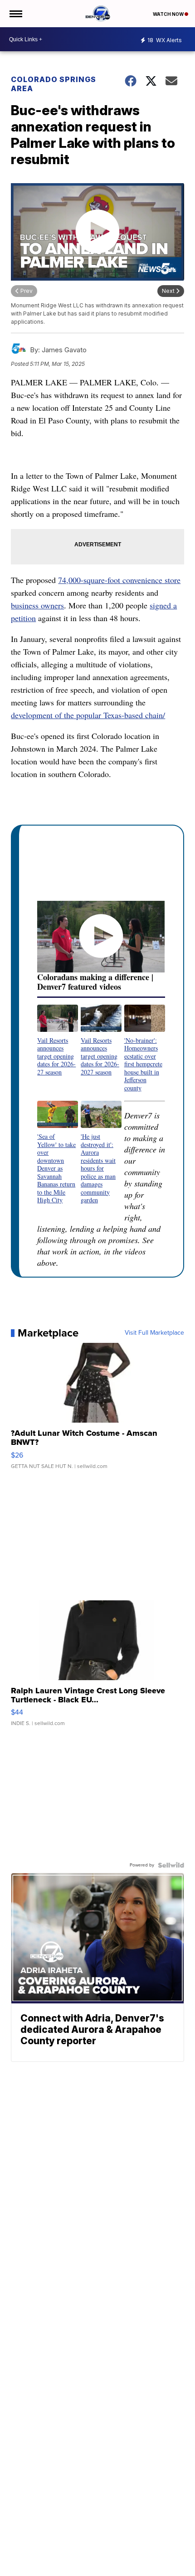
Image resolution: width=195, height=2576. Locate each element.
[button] (58, 1040)
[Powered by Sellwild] (171, 1865)
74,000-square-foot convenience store (119, 580)
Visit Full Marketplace (154, 1333)
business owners (37, 605)
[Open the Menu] (15, 14)
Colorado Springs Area (54, 84)
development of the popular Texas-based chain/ (88, 715)
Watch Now (169, 14)
